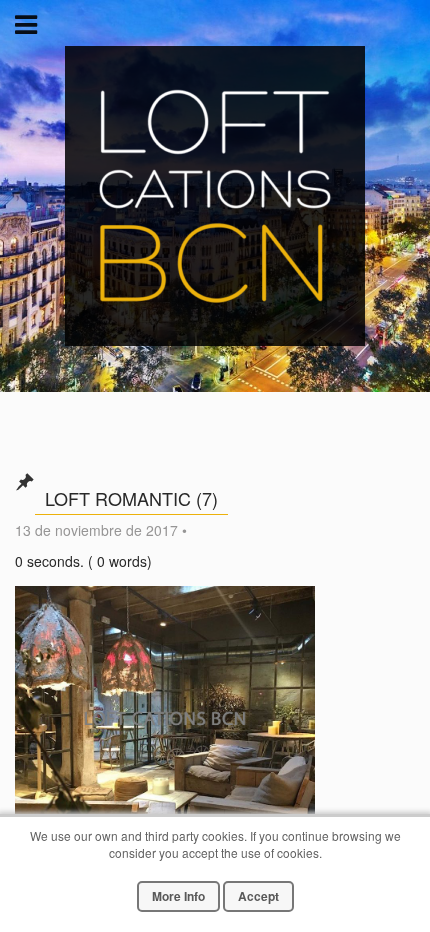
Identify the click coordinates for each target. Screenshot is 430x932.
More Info (178, 896)
